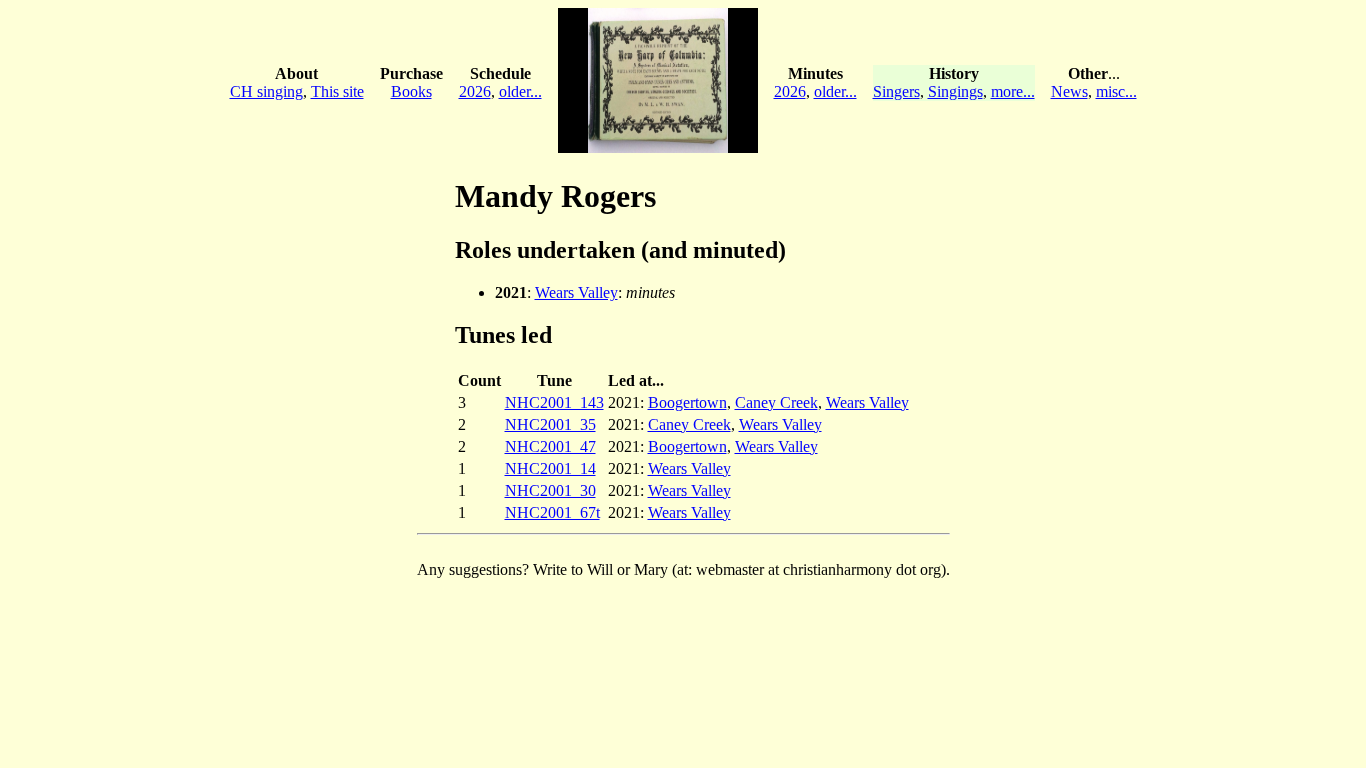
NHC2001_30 (550, 490)
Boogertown (687, 402)
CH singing (266, 91)
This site (337, 91)
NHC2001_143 (554, 402)
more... (1013, 91)
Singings (955, 91)
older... (520, 91)
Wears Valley (576, 292)
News (1069, 91)
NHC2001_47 (550, 446)
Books (411, 91)
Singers (896, 91)
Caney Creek (776, 402)
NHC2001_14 (550, 468)
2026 (475, 91)
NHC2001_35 (550, 424)
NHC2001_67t (552, 512)
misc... (1116, 91)
